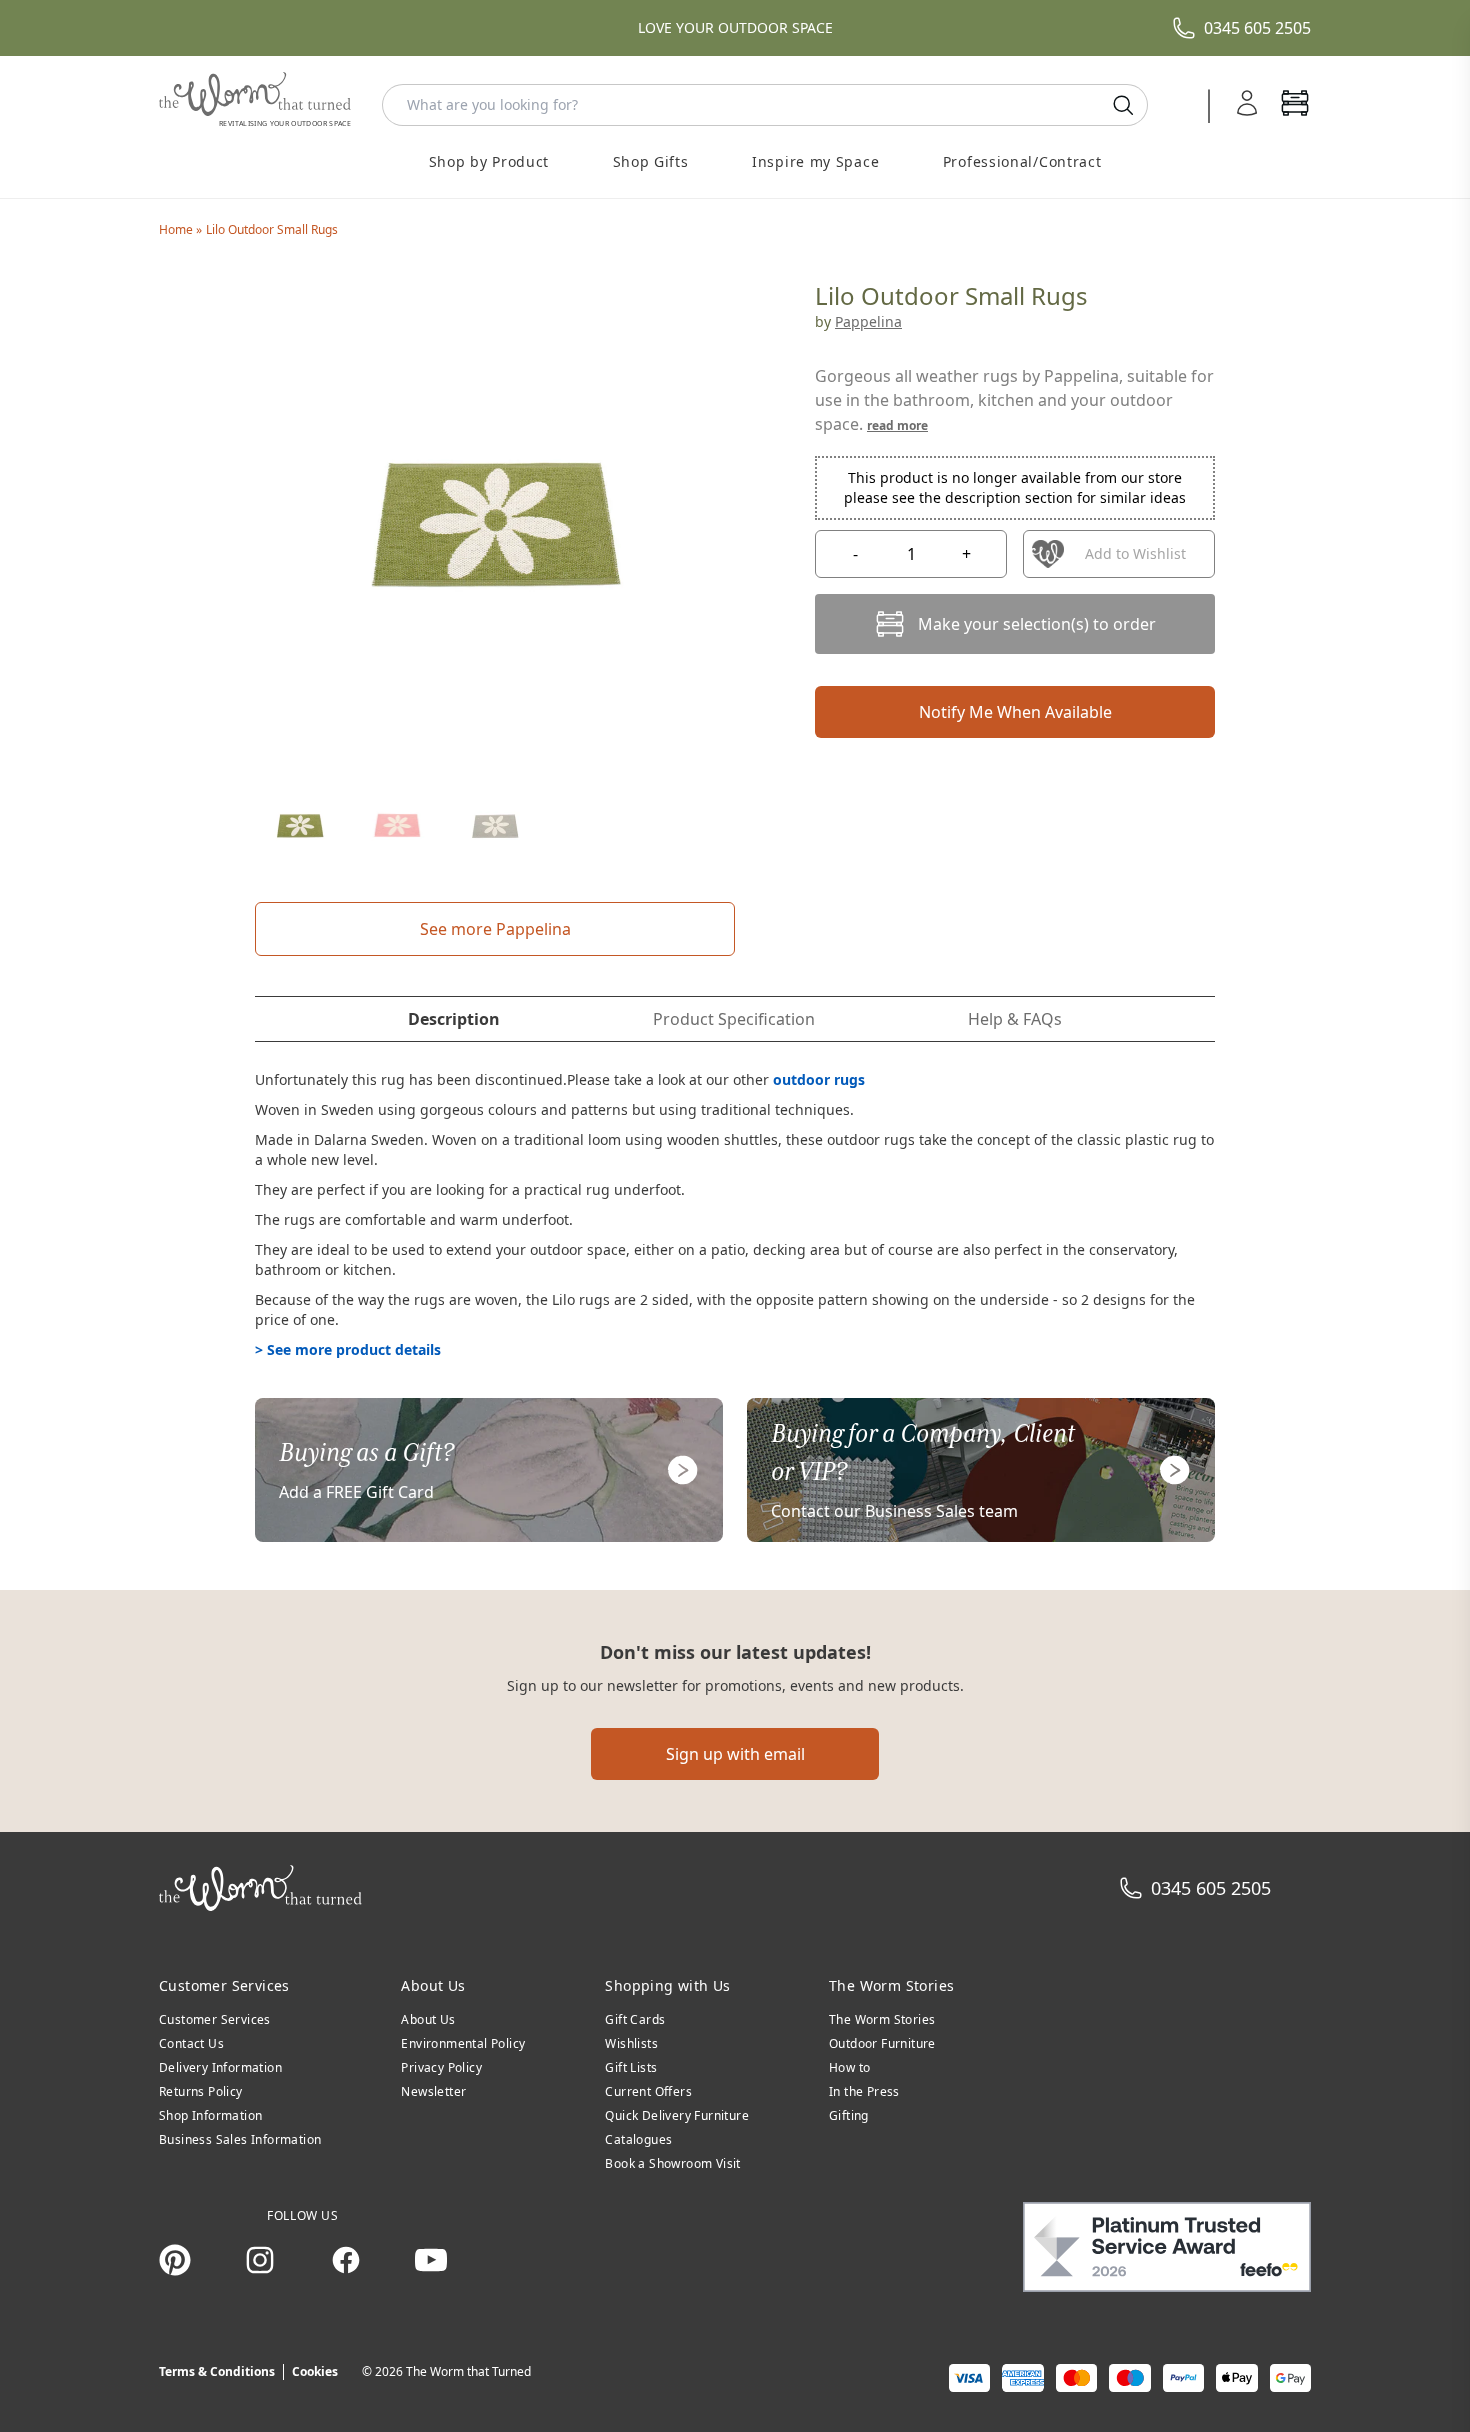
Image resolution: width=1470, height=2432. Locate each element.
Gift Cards (635, 2019)
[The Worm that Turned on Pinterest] (175, 2260)
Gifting (849, 2115)
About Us (428, 2019)
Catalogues (638, 2139)
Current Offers (648, 2091)
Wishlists (631, 2043)
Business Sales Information (240, 2139)
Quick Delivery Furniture (677, 2115)
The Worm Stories (882, 2019)
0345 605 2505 (1257, 28)
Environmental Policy (463, 2043)
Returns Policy (201, 2091)
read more (897, 425)
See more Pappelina (495, 929)
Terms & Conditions (217, 2371)
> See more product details (348, 1349)
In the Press (864, 2091)
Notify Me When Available (1015, 712)
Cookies (315, 2371)
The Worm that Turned (468, 2371)
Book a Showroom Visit (672, 2163)
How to (849, 2067)
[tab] (454, 1019)
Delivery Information (220, 2067)
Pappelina (868, 321)
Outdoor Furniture (882, 2043)
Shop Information (210, 2115)
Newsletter (433, 2091)
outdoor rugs (819, 1079)
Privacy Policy (441, 2067)
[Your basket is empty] (1295, 105)
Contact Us (191, 2043)
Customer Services (215, 2019)
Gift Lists (631, 2067)
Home (177, 229)
